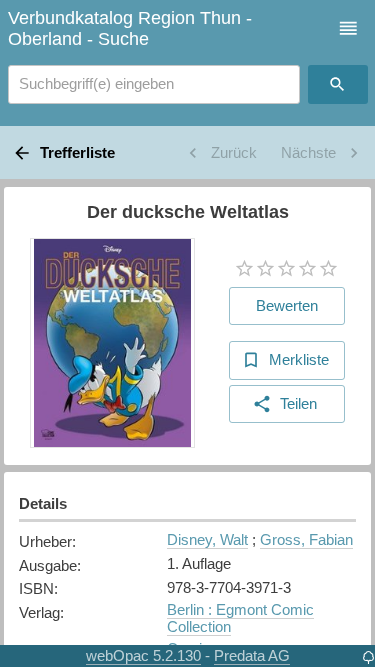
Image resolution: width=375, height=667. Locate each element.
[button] (348, 28)
